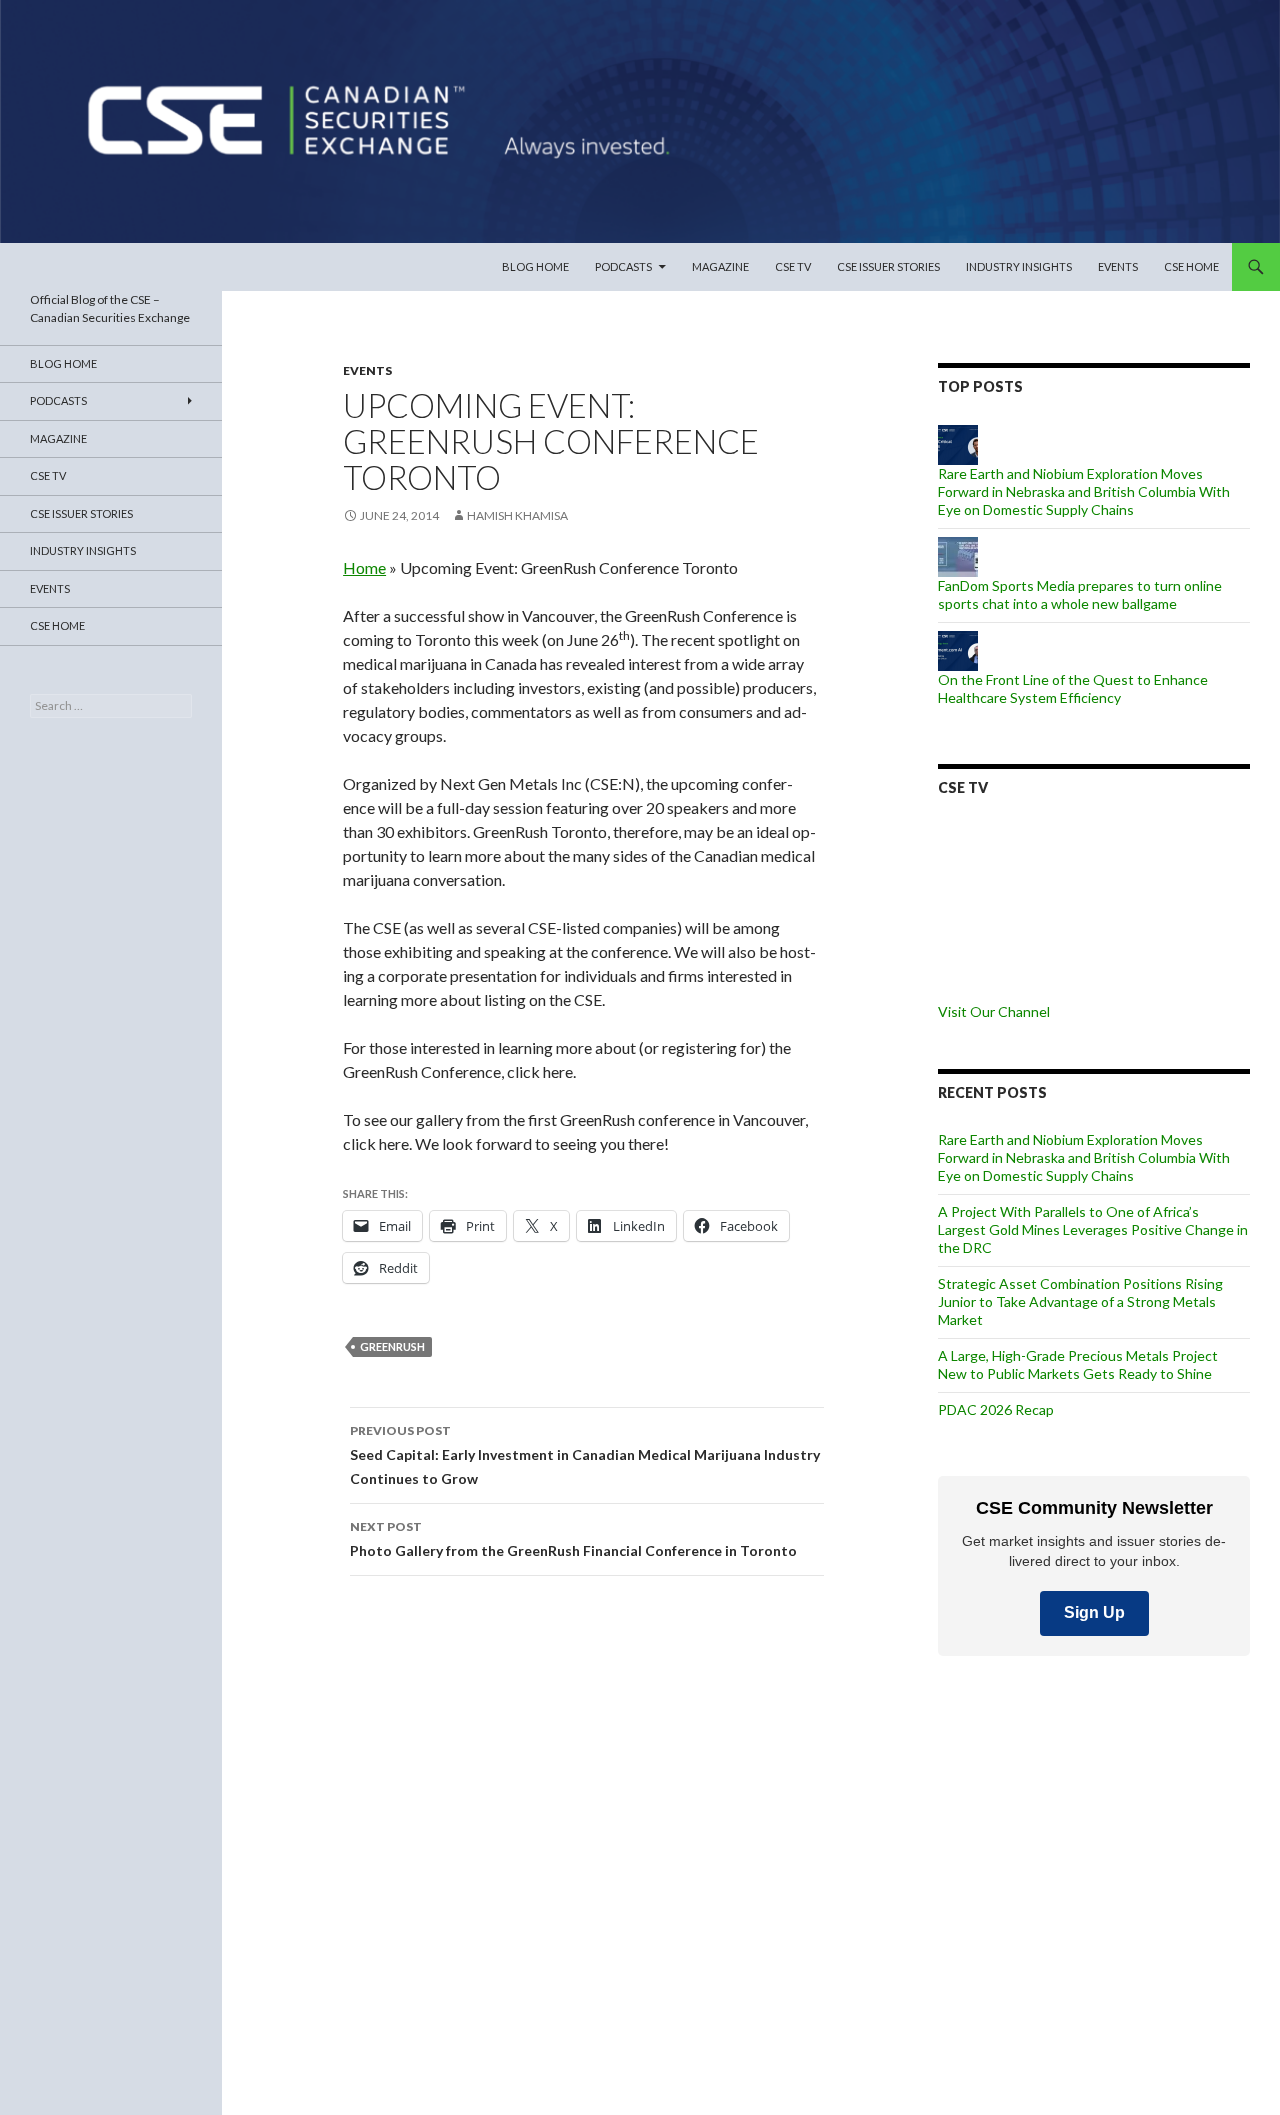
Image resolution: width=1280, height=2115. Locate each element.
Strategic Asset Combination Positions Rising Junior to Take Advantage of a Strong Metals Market (1080, 1301)
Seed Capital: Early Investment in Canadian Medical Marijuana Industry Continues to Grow (585, 1455)
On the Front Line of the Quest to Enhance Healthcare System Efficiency (1073, 688)
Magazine (720, 266)
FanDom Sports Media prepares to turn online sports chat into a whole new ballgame (1080, 594)
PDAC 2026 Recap (996, 1409)
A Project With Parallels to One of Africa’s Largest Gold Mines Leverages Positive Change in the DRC (1093, 1229)
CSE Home (1191, 266)
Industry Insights (1019, 266)
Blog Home (535, 266)
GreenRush (392, 1346)
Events (1118, 266)
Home (364, 567)
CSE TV (793, 266)
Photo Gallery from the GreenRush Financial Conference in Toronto (573, 1539)
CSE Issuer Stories (888, 266)
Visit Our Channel (994, 1011)
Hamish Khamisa (517, 515)
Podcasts (623, 266)
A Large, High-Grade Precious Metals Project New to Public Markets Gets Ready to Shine (1078, 1364)
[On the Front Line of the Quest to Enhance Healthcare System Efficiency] (958, 648)
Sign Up (1094, 1612)
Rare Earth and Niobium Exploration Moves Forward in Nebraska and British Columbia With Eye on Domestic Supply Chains (1084, 491)
